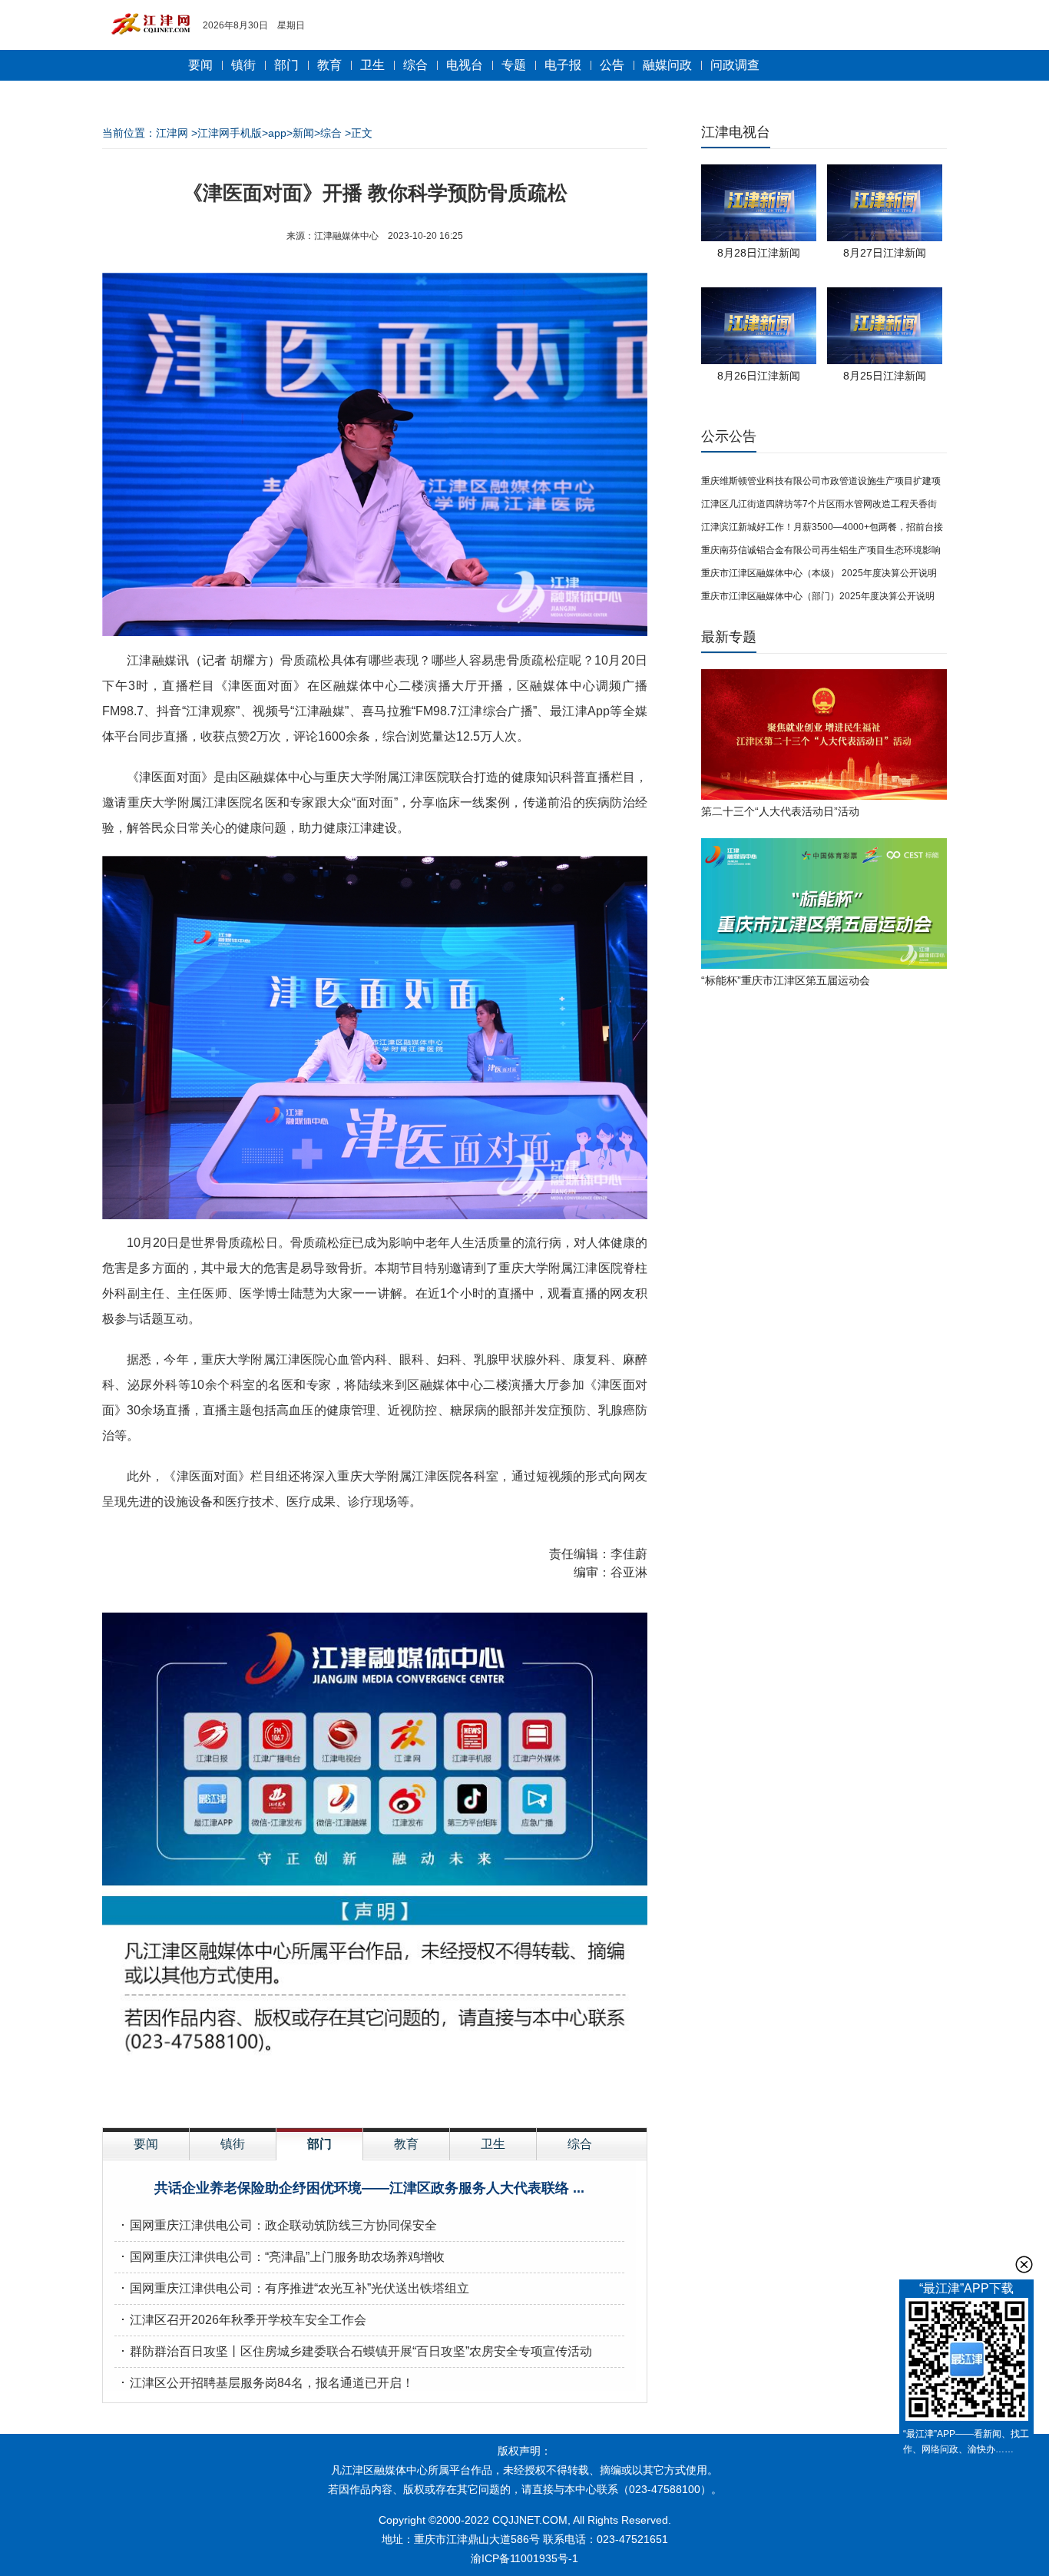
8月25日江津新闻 (885, 376)
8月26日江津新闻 (759, 376)
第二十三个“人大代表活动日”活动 (780, 811)
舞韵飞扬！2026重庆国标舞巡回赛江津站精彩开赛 (266, 2383)
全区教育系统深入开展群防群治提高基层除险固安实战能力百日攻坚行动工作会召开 (357, 2351)
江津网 (172, 133)
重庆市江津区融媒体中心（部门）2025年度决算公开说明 (818, 596)
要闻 (200, 65)
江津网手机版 (230, 133)
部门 (286, 65)
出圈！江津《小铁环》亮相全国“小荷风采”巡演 (256, 2257)
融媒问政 (667, 65)
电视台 (465, 65)
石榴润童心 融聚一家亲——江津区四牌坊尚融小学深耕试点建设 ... (369, 2188)
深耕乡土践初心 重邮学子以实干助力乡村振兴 (254, 2320)
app (277, 133)
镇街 (243, 65)
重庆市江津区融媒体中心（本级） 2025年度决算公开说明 (819, 573)
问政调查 (735, 65)
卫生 (372, 65)
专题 (514, 65)
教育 (329, 65)
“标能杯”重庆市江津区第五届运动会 (786, 980)
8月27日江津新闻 (885, 253)
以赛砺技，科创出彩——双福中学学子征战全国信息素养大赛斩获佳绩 (320, 2225)
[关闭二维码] (1024, 2264)
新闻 (303, 133)
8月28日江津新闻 (759, 253)
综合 (415, 65)
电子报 (563, 65)
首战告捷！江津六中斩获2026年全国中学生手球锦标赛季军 (291, 2288)
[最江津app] (966, 2362)
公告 (612, 65)
